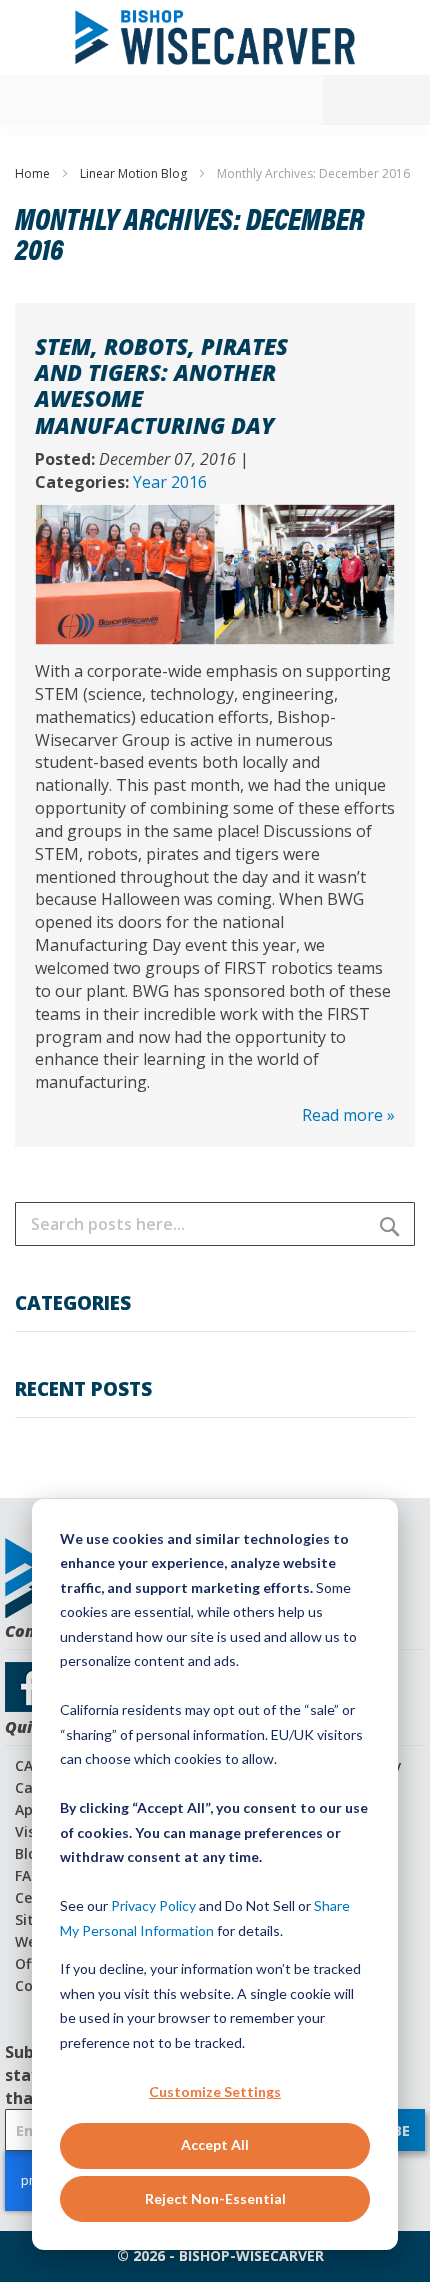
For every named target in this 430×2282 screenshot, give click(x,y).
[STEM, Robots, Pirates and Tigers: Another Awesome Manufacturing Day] (215, 515)
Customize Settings (215, 2091)
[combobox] (215, 1224)
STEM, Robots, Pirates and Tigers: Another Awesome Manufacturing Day (161, 385)
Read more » (348, 1115)
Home (34, 173)
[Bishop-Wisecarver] (215, 37)
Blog (30, 1853)
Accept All (215, 2144)
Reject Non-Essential (215, 2198)
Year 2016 (170, 482)
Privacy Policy (153, 1905)
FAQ (28, 1875)
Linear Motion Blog (135, 173)
